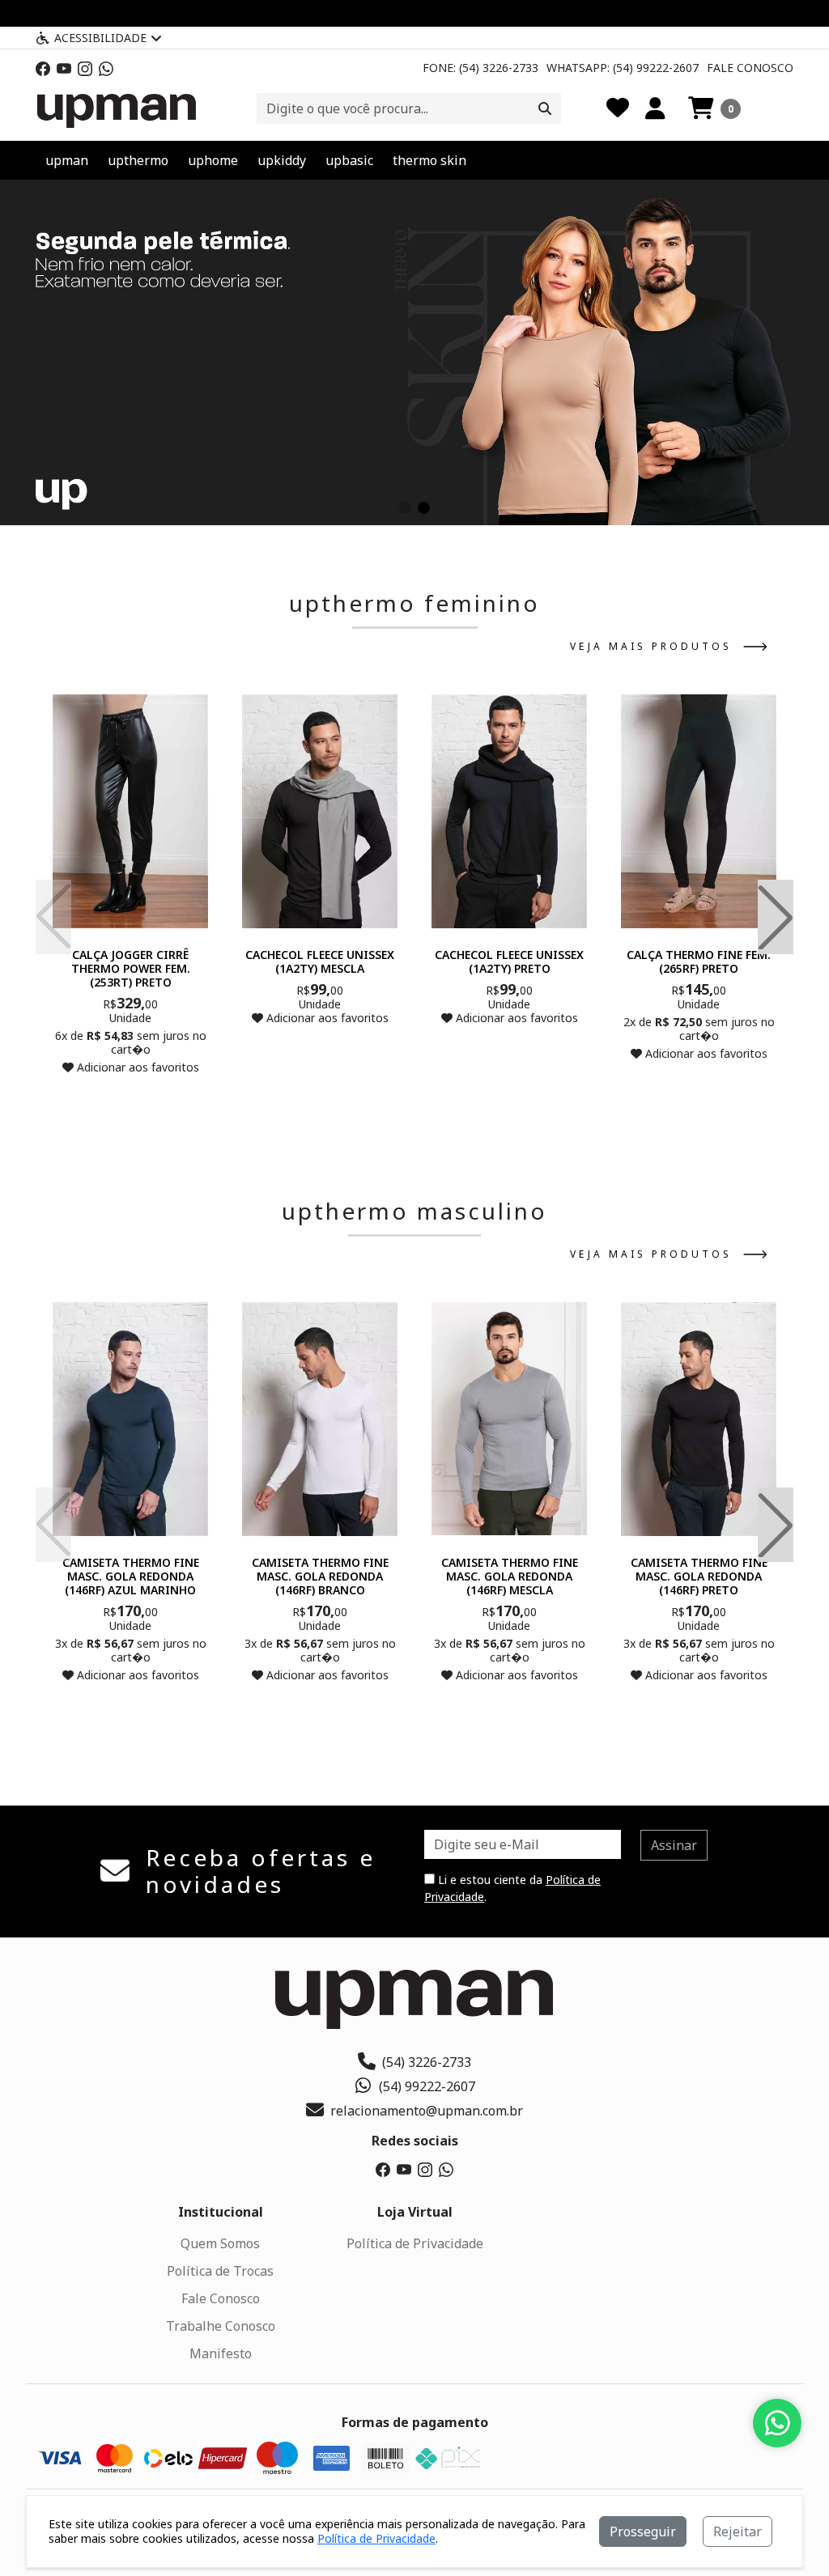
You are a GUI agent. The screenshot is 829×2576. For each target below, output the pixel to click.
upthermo (138, 160)
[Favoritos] (618, 108)
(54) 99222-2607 (427, 2086)
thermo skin (429, 160)
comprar (130, 1099)
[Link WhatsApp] (106, 68)
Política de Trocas (220, 2271)
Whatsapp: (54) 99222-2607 (623, 68)
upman (67, 160)
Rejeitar (738, 2531)
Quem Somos (220, 2243)
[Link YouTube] (64, 68)
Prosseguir (643, 2531)
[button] (714, 108)
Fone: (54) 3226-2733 (480, 68)
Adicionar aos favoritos (136, 1067)
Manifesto (221, 2353)
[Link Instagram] (85, 68)
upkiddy (282, 160)
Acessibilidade (100, 38)
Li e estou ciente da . (512, 1888)
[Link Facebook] (43, 68)
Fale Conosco (750, 68)
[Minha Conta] (655, 108)
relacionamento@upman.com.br (427, 2111)
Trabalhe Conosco (221, 2326)
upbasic (349, 160)
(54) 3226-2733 (427, 2062)
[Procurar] (545, 108)
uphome (213, 160)
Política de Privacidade (415, 2243)
